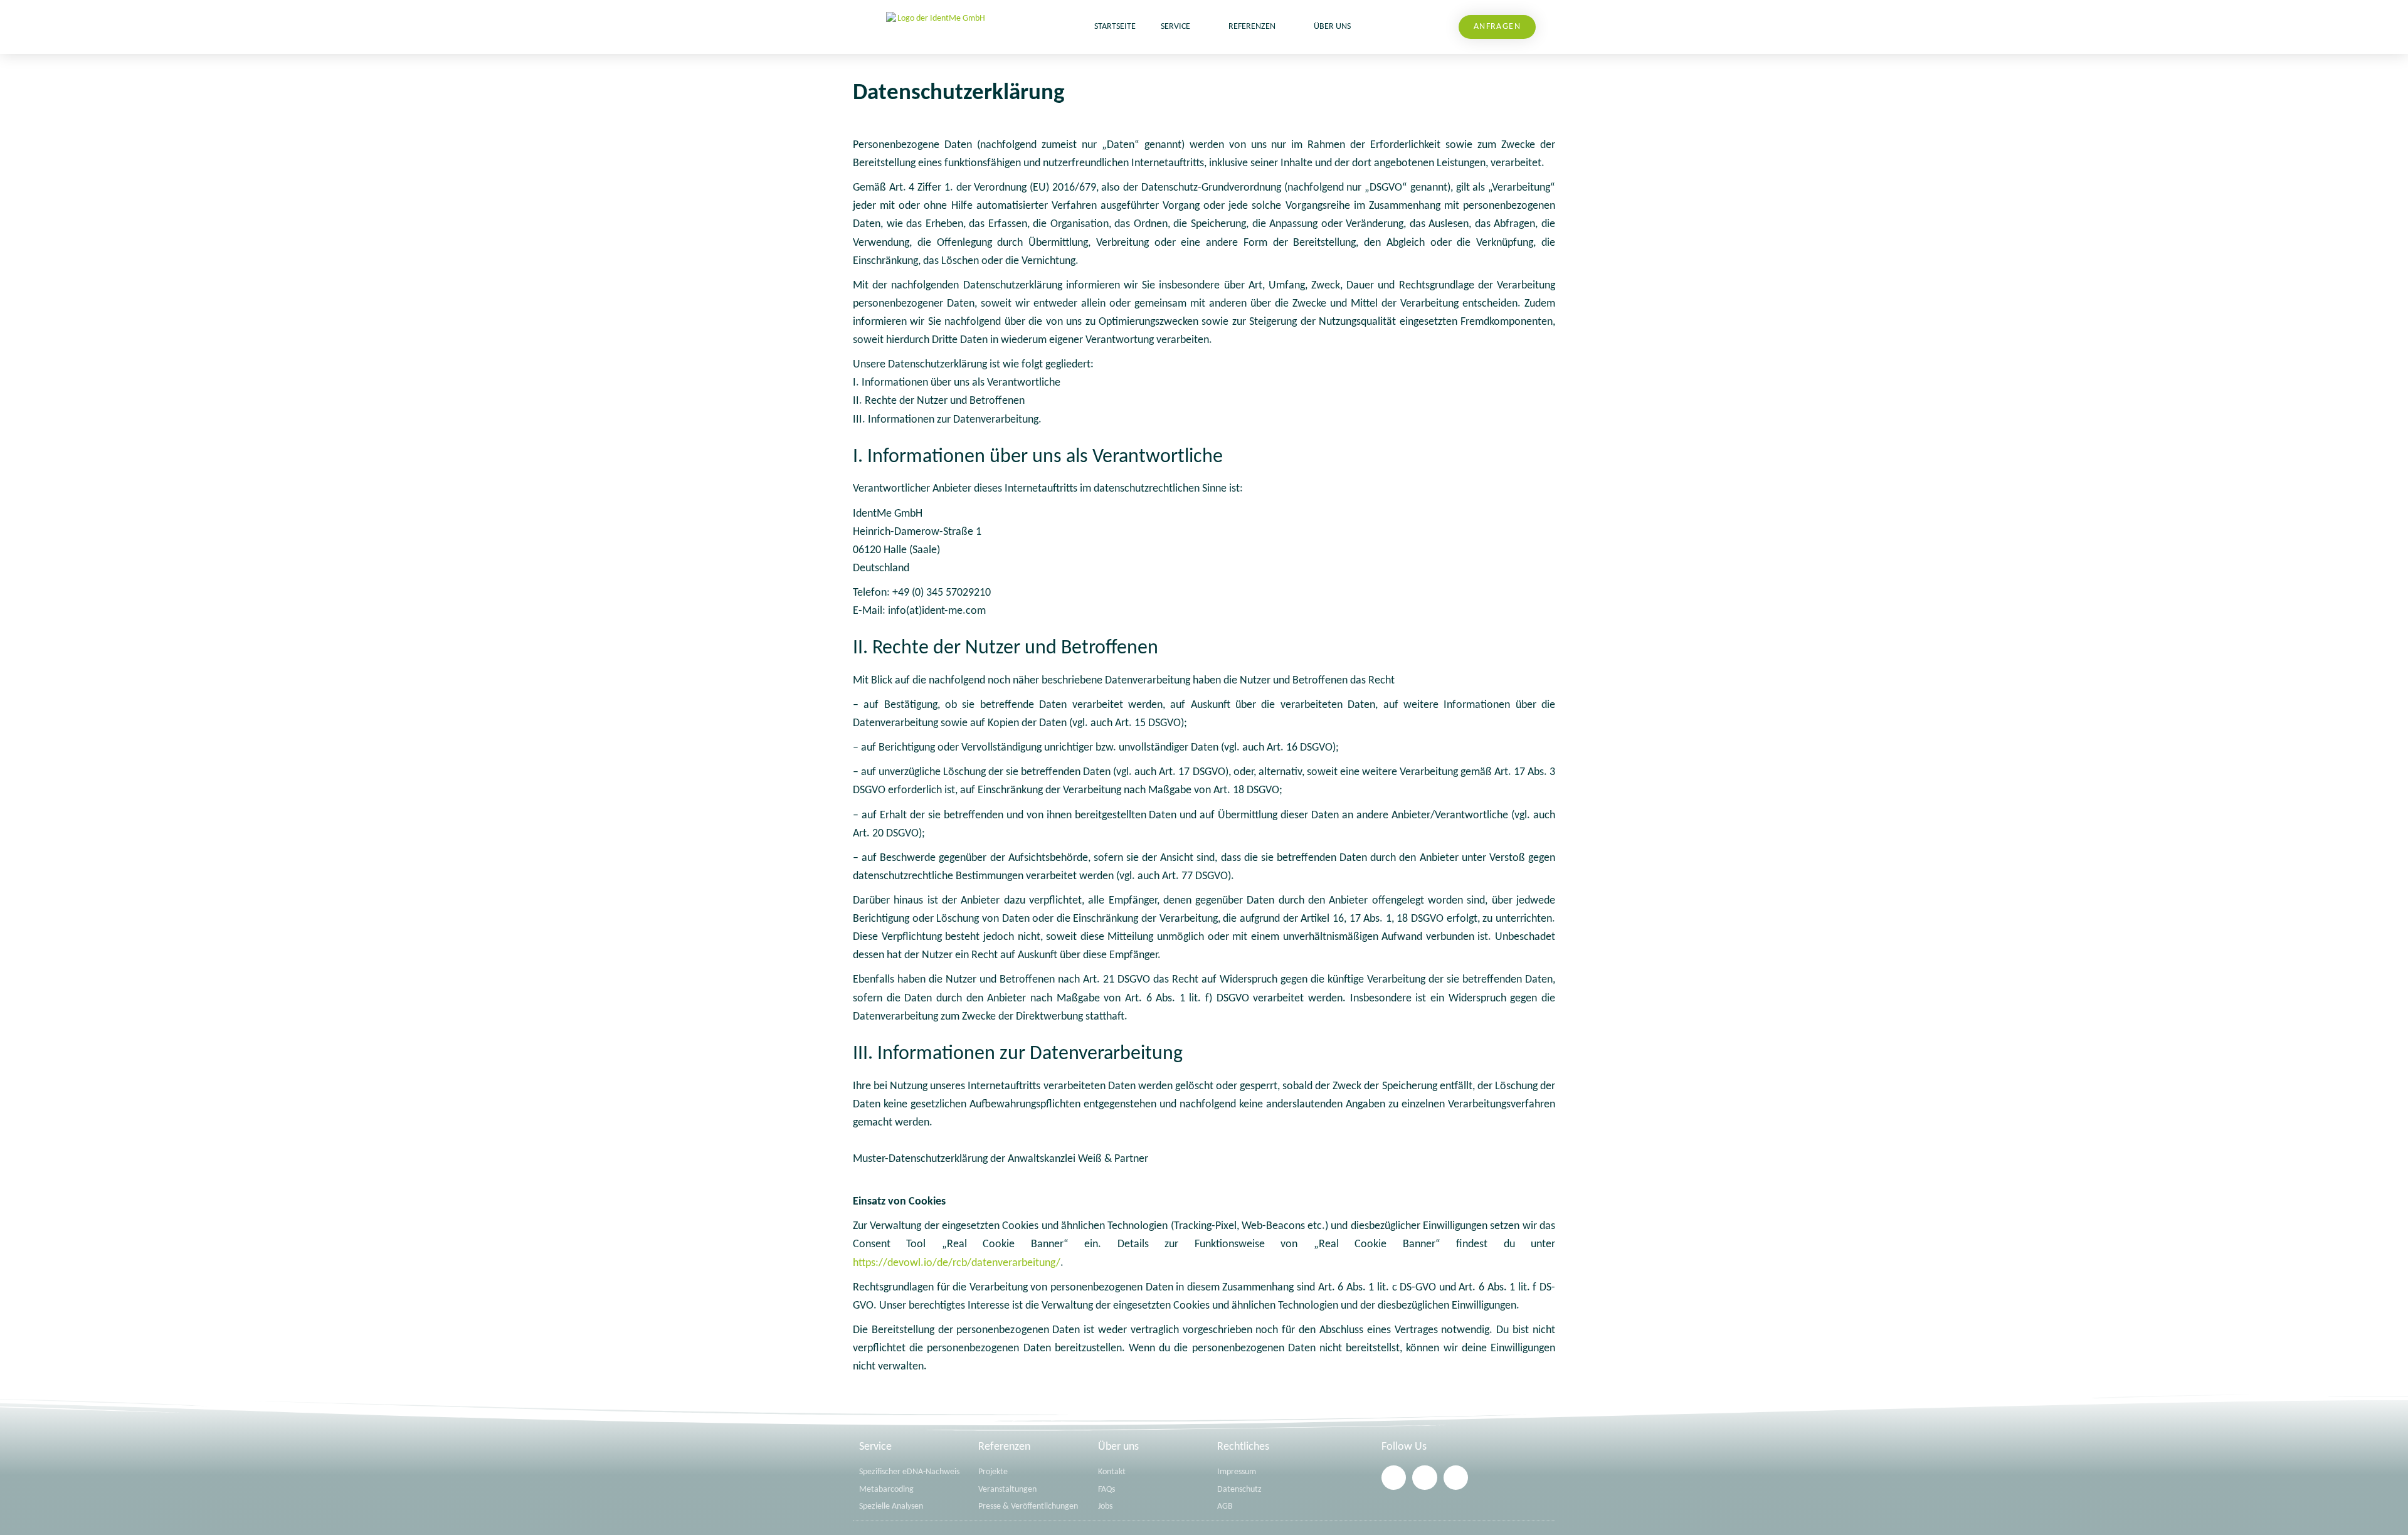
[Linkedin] (1394, 1478)
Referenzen (1252, 27)
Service (1175, 27)
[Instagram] (1424, 1478)
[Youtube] (1456, 1478)
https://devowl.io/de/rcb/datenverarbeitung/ (957, 1263)
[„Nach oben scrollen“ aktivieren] (2383, 1510)
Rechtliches (1243, 1447)
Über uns (1332, 27)
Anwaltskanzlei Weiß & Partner (1078, 1159)
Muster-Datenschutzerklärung (920, 1159)
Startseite (1115, 27)
